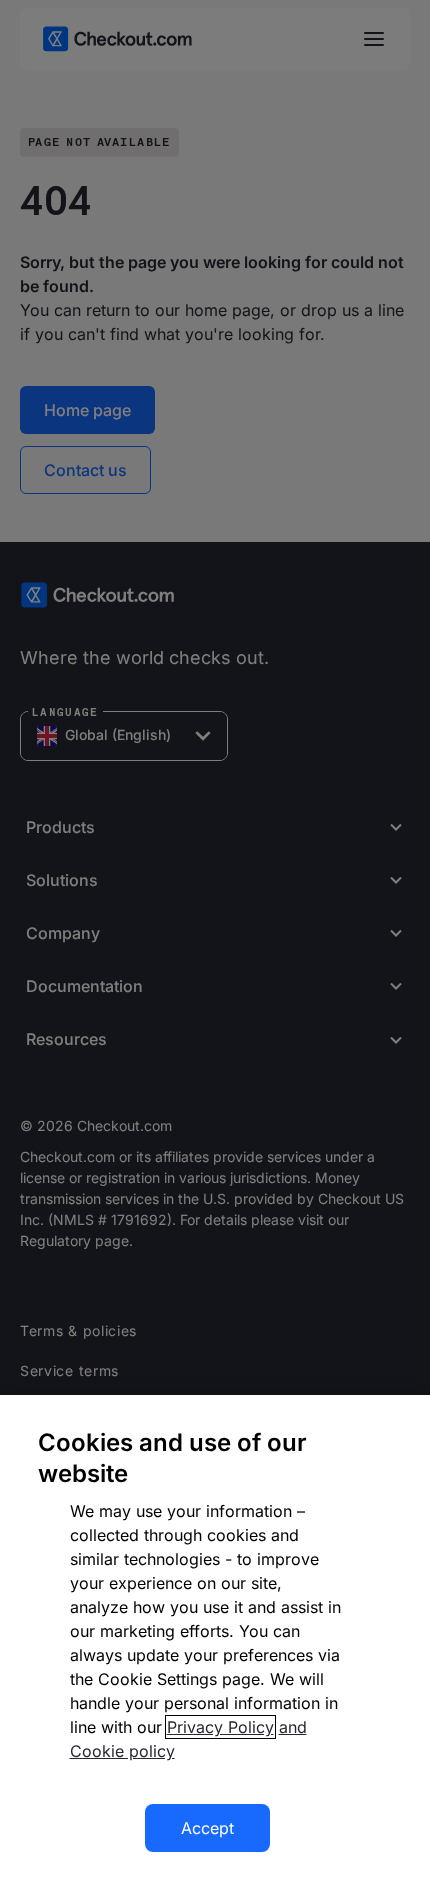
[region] (215, 1639)
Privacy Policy (220, 1727)
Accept (207, 1828)
